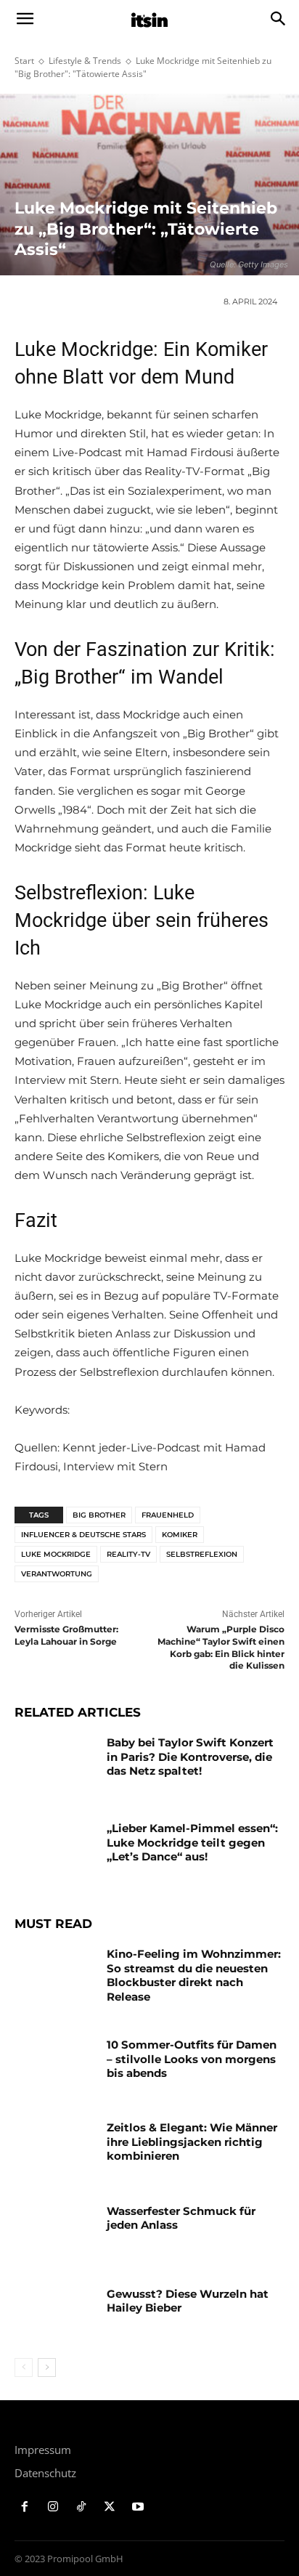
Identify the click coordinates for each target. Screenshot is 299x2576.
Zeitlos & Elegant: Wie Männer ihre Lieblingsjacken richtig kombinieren (192, 2142)
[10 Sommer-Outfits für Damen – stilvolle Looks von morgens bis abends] (55, 2066)
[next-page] (47, 2368)
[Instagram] (53, 2507)
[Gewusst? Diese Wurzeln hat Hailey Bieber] (55, 2315)
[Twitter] (109, 2507)
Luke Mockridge (56, 1554)
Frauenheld (168, 1515)
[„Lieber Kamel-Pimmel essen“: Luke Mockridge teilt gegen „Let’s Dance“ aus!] (55, 1850)
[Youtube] (138, 2507)
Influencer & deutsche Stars (83, 1535)
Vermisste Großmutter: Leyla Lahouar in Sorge (66, 1635)
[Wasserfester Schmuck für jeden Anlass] (55, 2232)
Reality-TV (128, 1554)
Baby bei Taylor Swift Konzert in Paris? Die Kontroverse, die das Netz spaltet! (190, 1757)
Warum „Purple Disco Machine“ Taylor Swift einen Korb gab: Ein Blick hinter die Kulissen (221, 1647)
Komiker (180, 1535)
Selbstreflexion (202, 1554)
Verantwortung (57, 1574)
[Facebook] (25, 2507)
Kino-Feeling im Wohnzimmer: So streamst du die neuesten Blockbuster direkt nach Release (194, 1975)
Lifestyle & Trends (85, 61)
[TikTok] (82, 2507)
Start (24, 61)
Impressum (43, 2450)
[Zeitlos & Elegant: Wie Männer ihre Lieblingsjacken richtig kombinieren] (55, 2149)
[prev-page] (24, 2368)
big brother (99, 1515)
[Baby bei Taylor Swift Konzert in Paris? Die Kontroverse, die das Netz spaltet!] (55, 1764)
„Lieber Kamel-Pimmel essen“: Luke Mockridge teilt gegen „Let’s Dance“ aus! (192, 1842)
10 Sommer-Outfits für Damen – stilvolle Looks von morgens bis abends (192, 2059)
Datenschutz (45, 2473)
